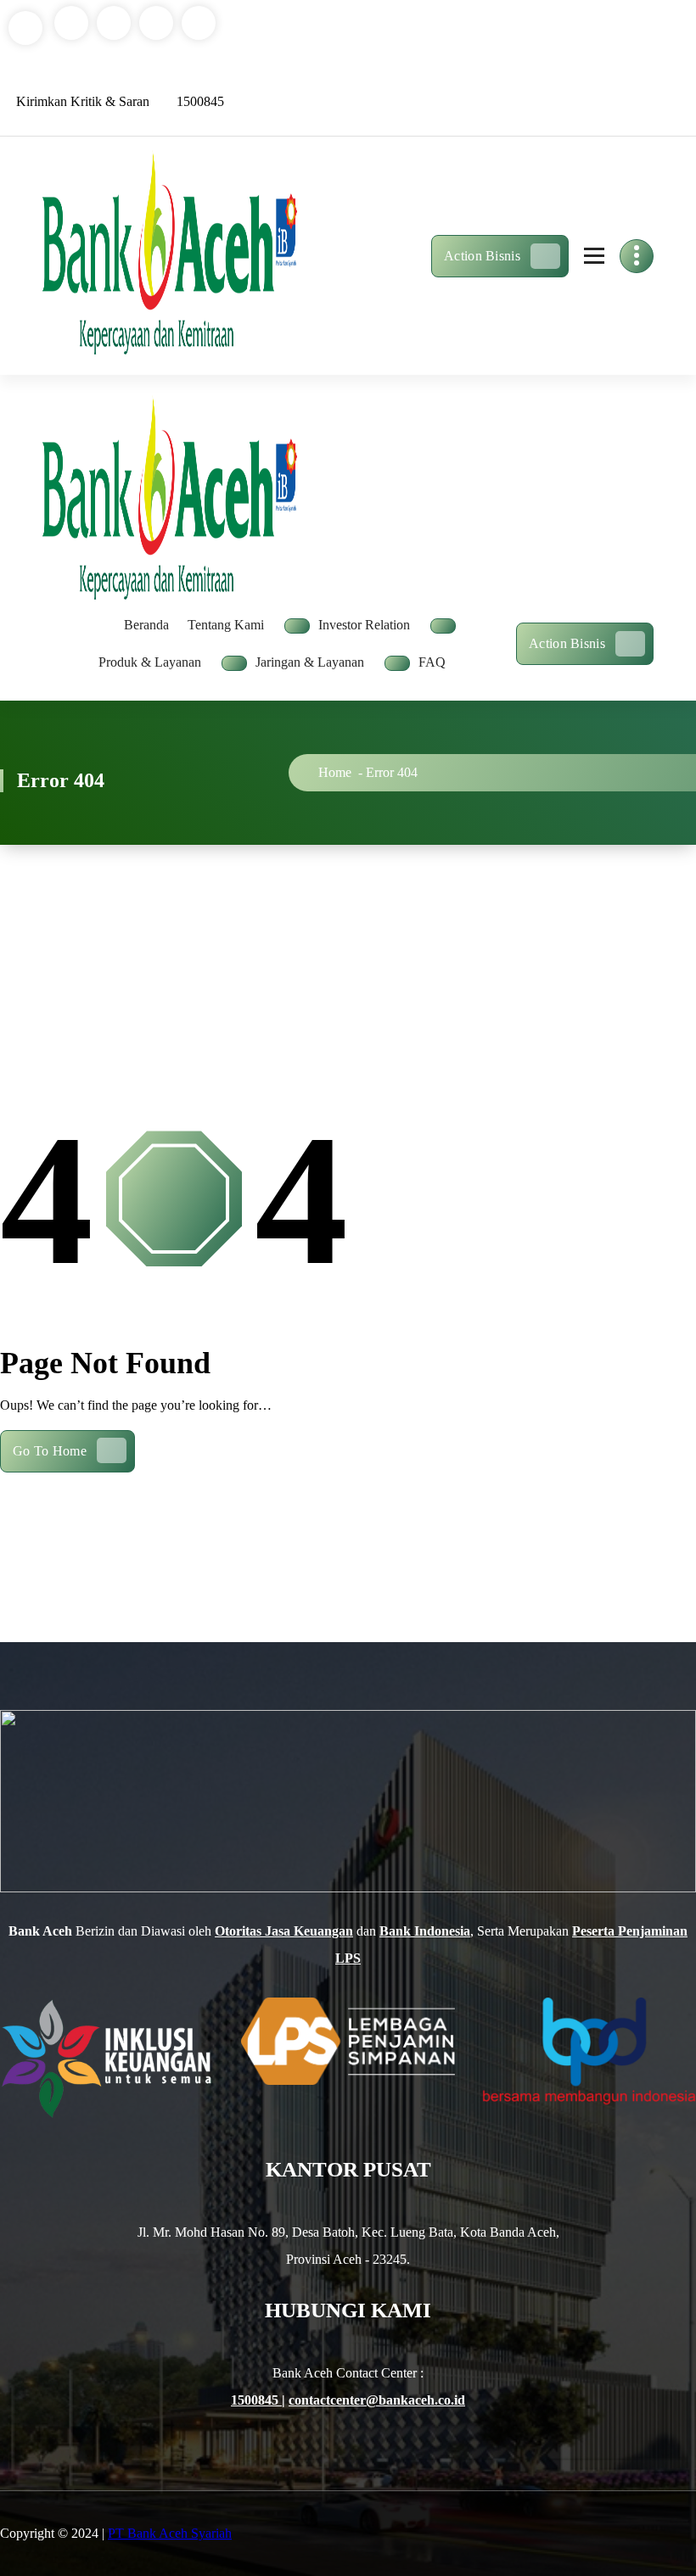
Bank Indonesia (425, 1931)
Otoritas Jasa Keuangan (284, 1931)
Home (335, 772)
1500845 (256, 2400)
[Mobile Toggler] (297, 626)
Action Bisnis (482, 256)
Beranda (146, 625)
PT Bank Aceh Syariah (170, 2533)
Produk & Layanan (150, 662)
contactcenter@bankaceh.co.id (377, 2400)
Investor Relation (364, 625)
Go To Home (50, 1451)
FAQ (432, 662)
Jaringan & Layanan (310, 662)
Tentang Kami (226, 625)
